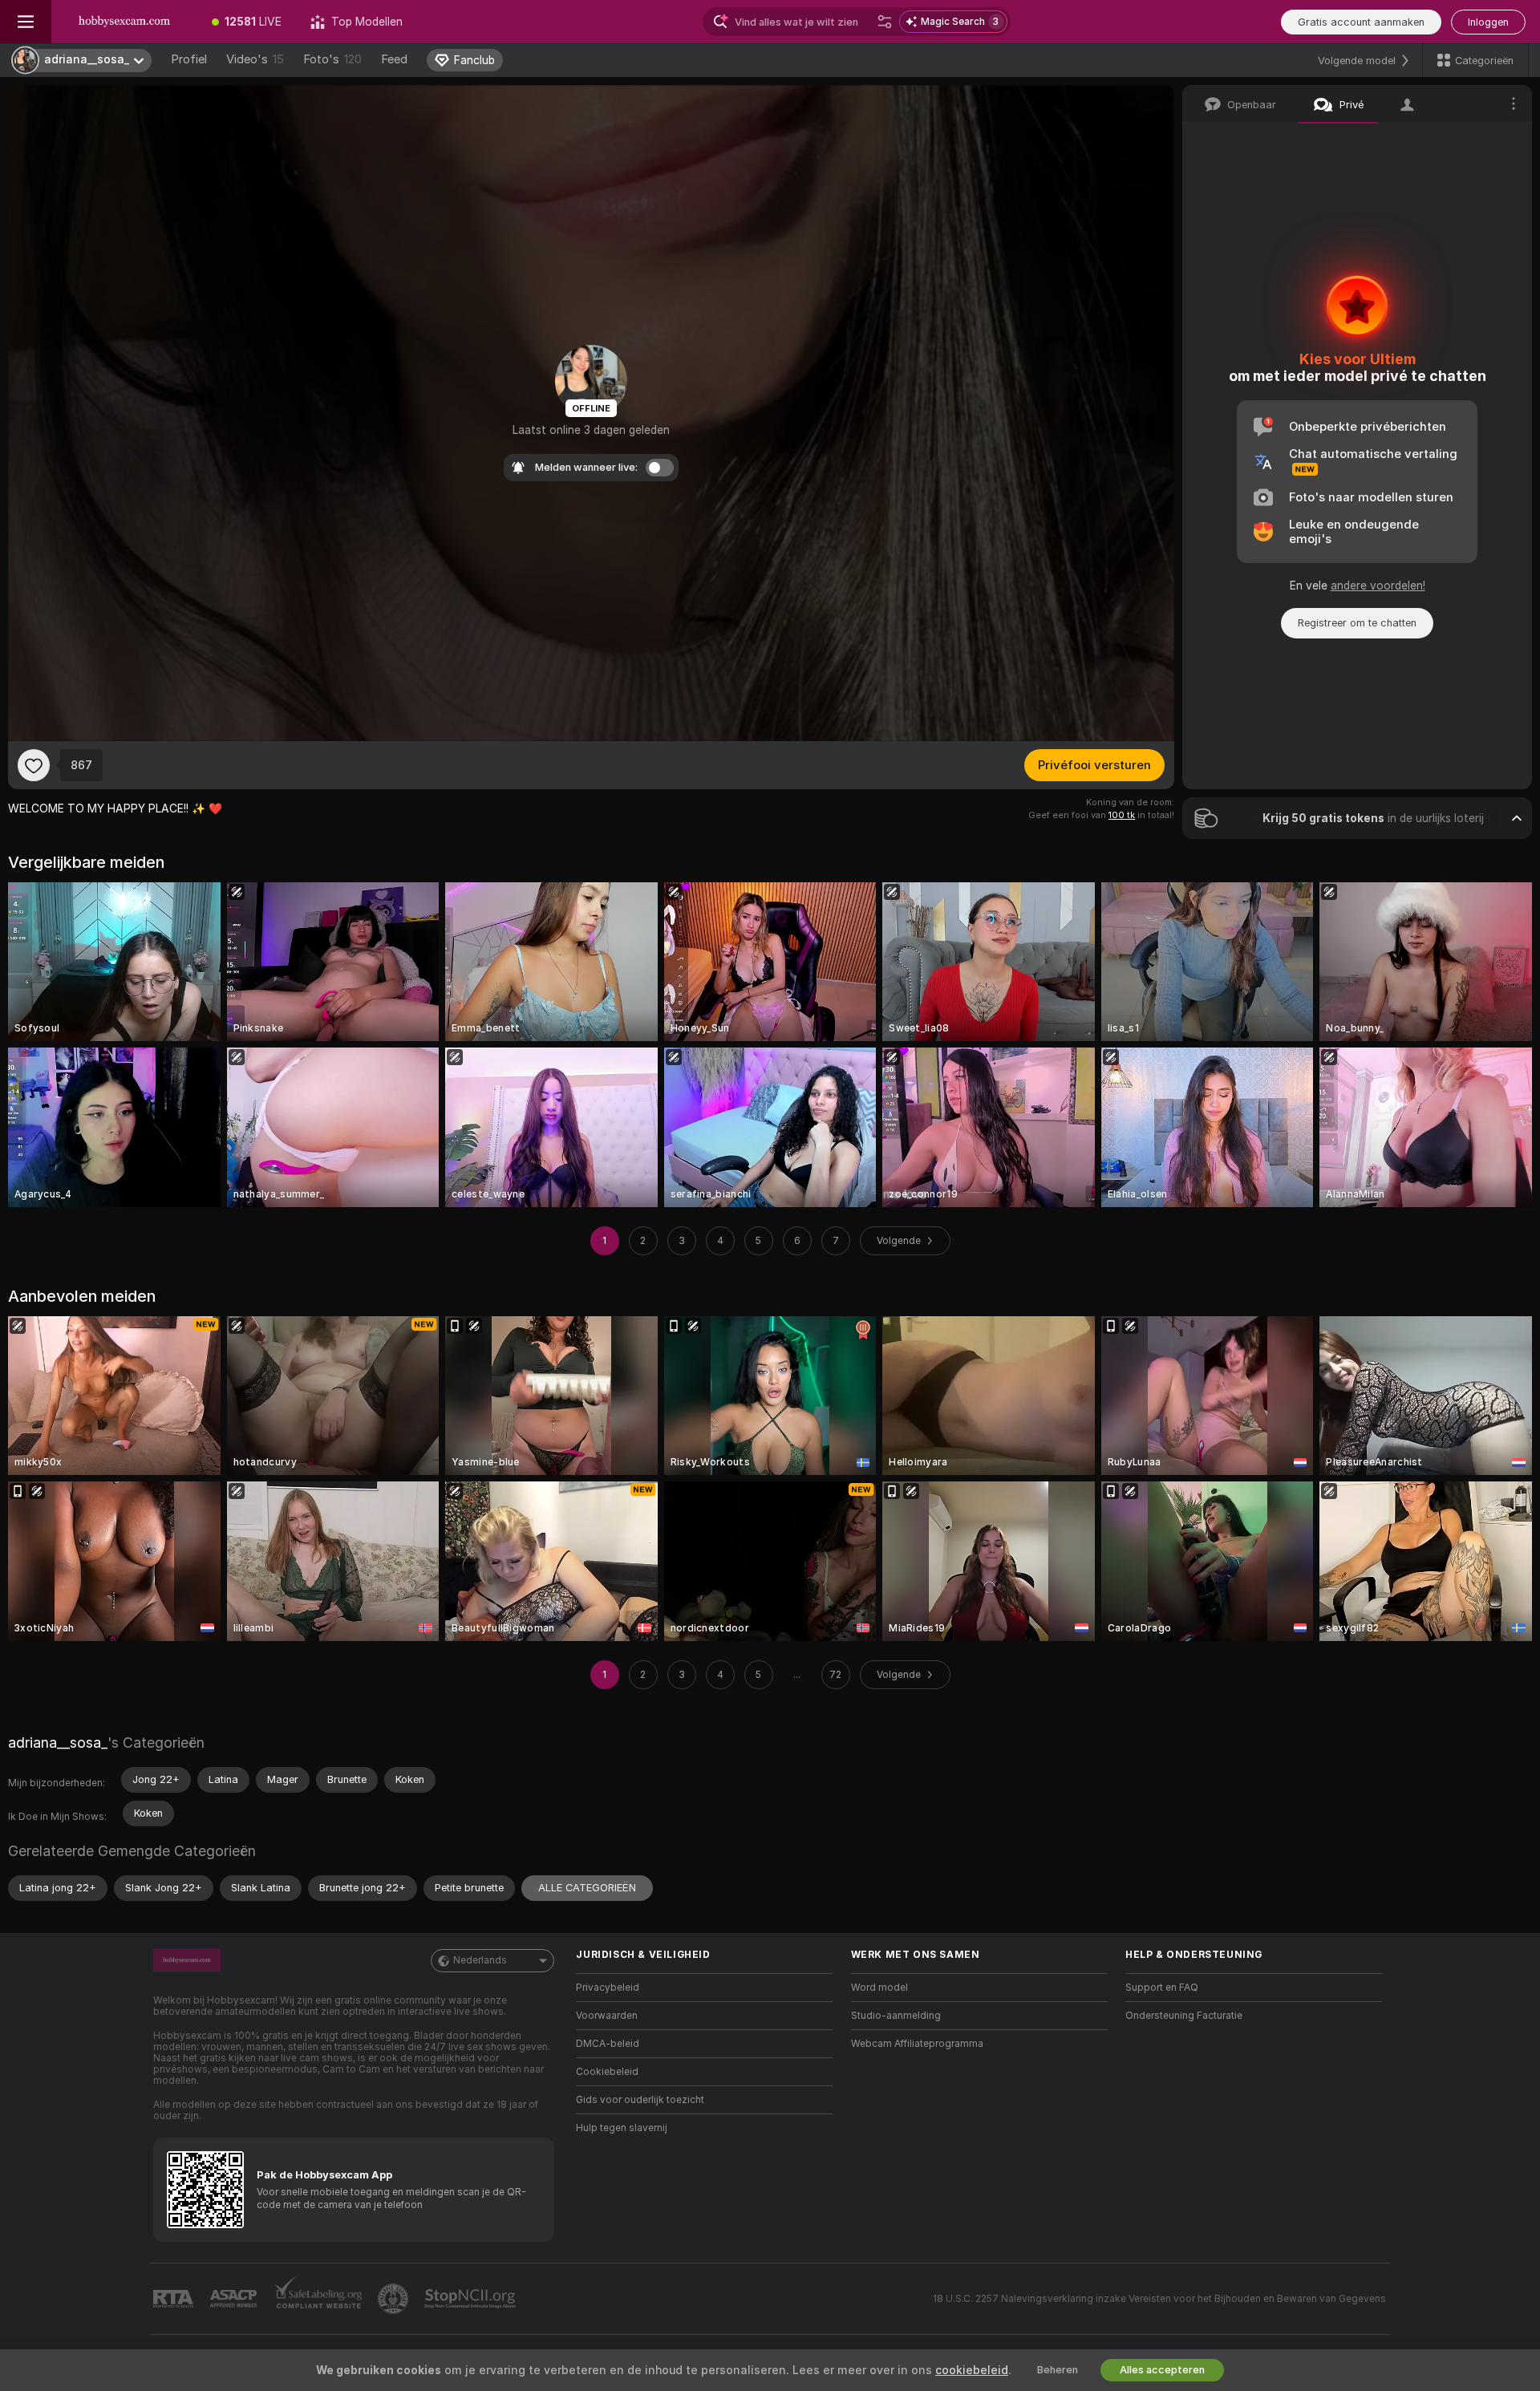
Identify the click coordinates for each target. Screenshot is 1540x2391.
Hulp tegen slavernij (622, 2128)
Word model (879, 1988)
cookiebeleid (972, 2370)
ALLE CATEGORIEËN (587, 1888)
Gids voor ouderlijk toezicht (640, 2100)
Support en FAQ (1162, 1988)
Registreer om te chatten (1357, 623)
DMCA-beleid (608, 2044)
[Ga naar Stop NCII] (472, 2299)
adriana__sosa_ (58, 1743)
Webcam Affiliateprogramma (917, 2044)
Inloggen (1488, 22)
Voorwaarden (607, 2016)
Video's (255, 59)
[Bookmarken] (34, 765)
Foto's (332, 59)
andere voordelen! (1378, 586)
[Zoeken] (885, 22)
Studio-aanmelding (896, 2016)
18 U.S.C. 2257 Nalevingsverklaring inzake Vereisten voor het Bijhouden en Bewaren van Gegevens (1159, 2299)
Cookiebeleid (607, 2072)
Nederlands (480, 1960)
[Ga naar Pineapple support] (395, 2299)
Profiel (189, 59)
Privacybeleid (608, 1988)
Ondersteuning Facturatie (1184, 2016)
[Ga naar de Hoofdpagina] (124, 22)
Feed (394, 59)
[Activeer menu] (26, 22)
